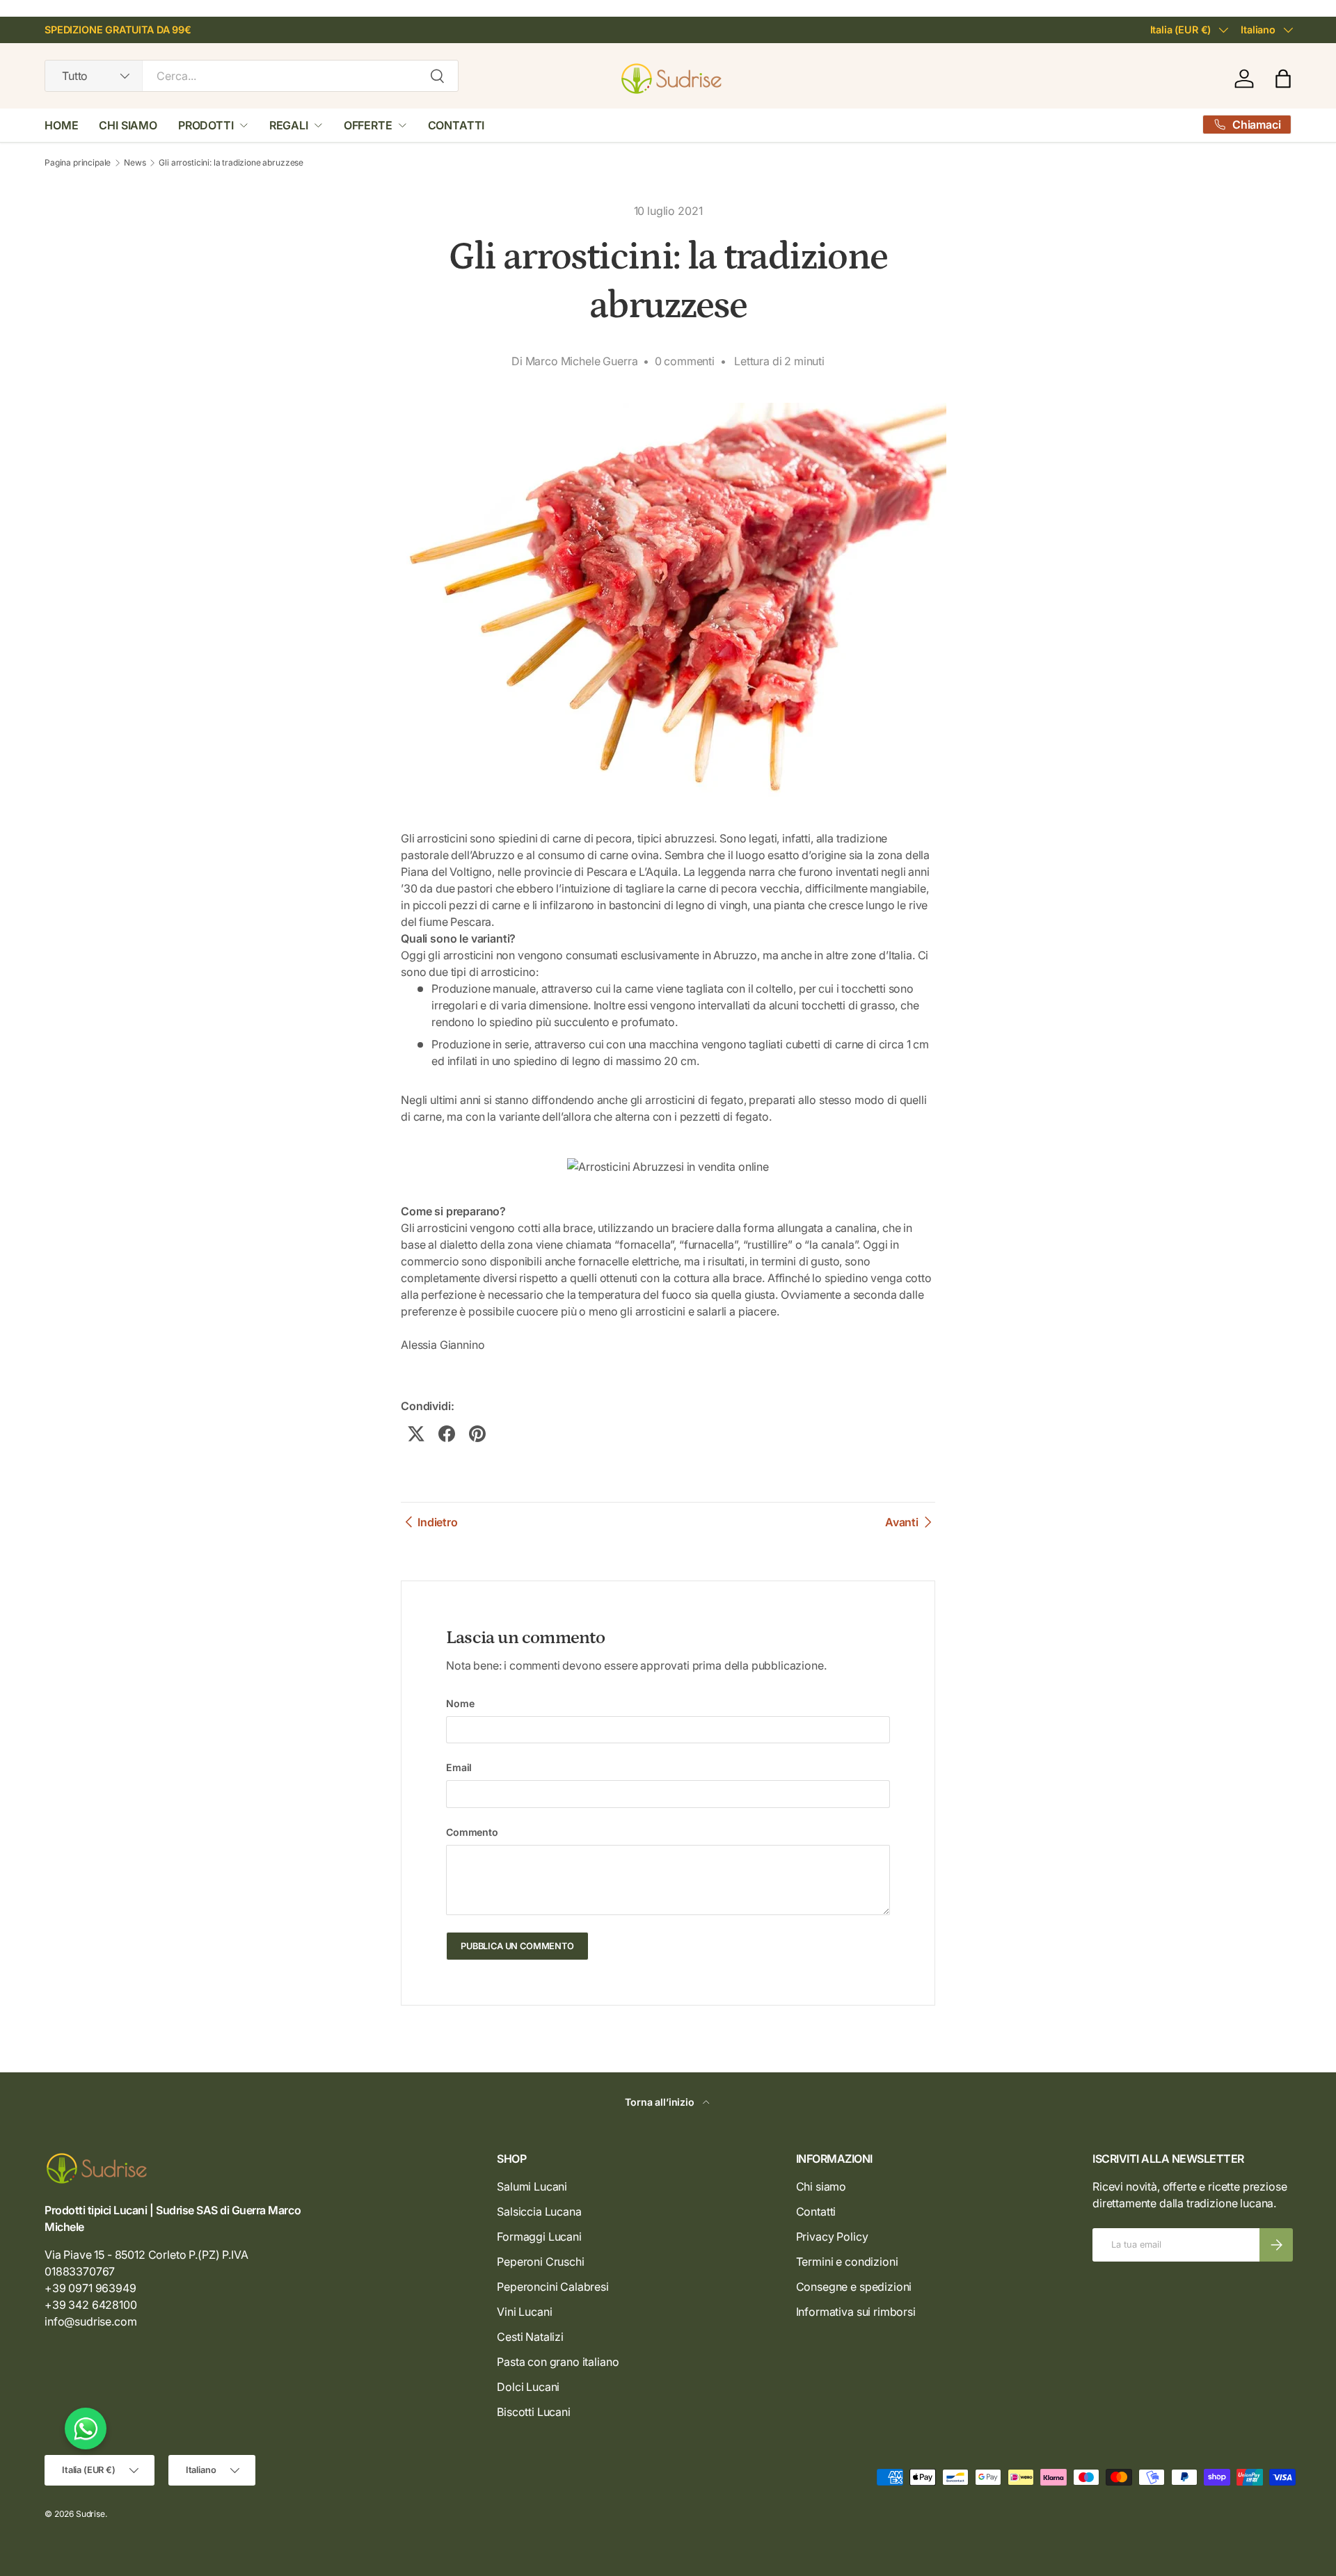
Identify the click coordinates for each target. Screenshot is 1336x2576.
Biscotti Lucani (534, 2412)
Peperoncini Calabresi (553, 2287)
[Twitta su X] (416, 1434)
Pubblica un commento (517, 1946)
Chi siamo (821, 2186)
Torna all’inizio (661, 2102)
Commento (472, 1832)
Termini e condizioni (847, 2262)
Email (459, 1767)
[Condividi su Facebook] (447, 1434)
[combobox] (252, 76)
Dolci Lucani (528, 2387)
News (135, 163)
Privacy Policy (832, 2237)
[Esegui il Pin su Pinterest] (477, 1434)
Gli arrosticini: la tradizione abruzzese (231, 163)
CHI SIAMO (128, 125)
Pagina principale (78, 163)
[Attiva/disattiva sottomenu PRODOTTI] (244, 125)
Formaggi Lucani (539, 2237)
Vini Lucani (524, 2312)
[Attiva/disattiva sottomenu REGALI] (318, 125)
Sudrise (90, 2514)
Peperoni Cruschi (540, 2262)
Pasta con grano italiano (558, 2362)
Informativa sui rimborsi (856, 2312)
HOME (61, 125)
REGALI (289, 125)
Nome (460, 1703)
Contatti (816, 2211)
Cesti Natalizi (530, 2337)
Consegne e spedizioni (854, 2287)
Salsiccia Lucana (539, 2211)
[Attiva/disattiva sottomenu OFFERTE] (402, 125)
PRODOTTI (206, 125)
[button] (1283, 79)
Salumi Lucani (532, 2186)
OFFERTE (368, 125)
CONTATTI (456, 125)
